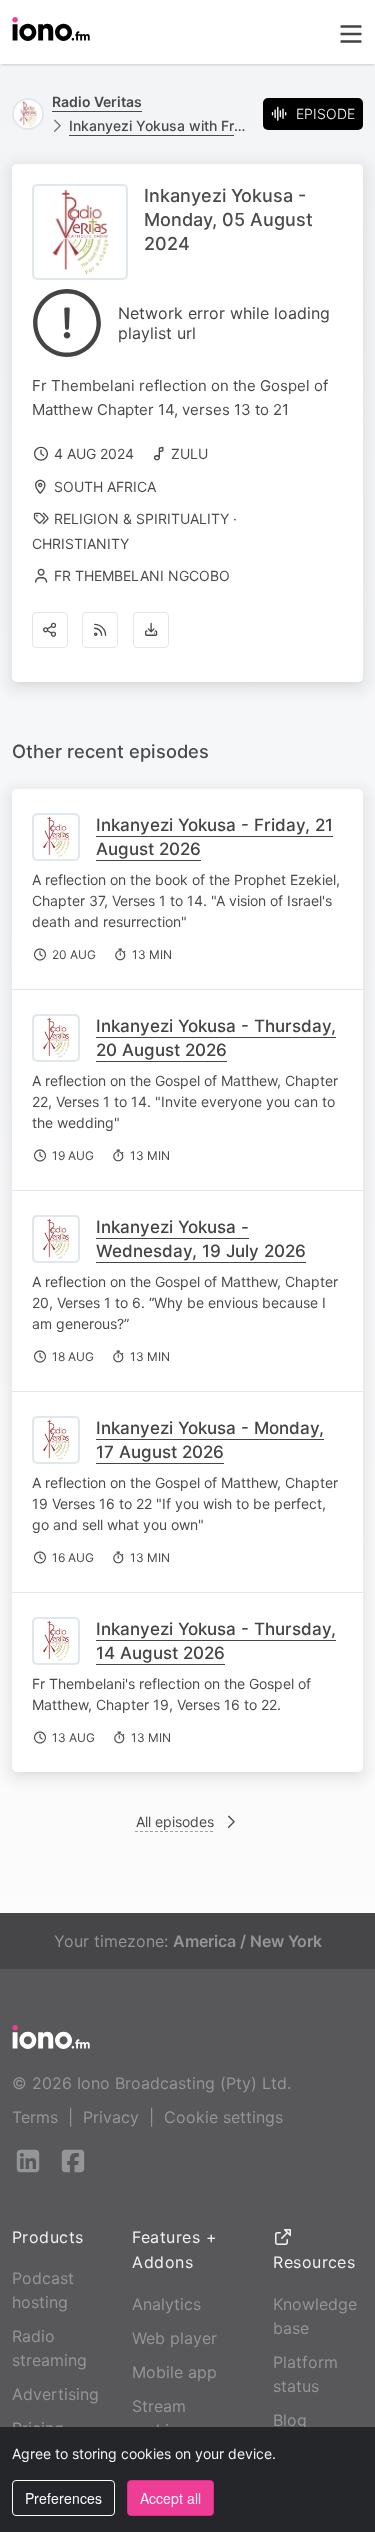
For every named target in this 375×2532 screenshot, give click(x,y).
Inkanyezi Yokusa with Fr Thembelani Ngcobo (158, 125)
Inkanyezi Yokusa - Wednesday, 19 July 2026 (201, 1239)
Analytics (166, 2304)
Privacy (111, 2117)
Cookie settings (223, 2117)
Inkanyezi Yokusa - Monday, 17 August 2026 (210, 1440)
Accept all (170, 2498)
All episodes (175, 1821)
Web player (174, 2338)
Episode (325, 113)
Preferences (63, 2498)
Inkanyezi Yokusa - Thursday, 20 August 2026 (216, 1038)
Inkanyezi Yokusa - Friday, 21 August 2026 (214, 837)
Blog (290, 2420)
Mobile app (174, 2372)
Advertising (55, 2394)
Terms (35, 2117)
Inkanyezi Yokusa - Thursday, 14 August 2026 (216, 1641)
